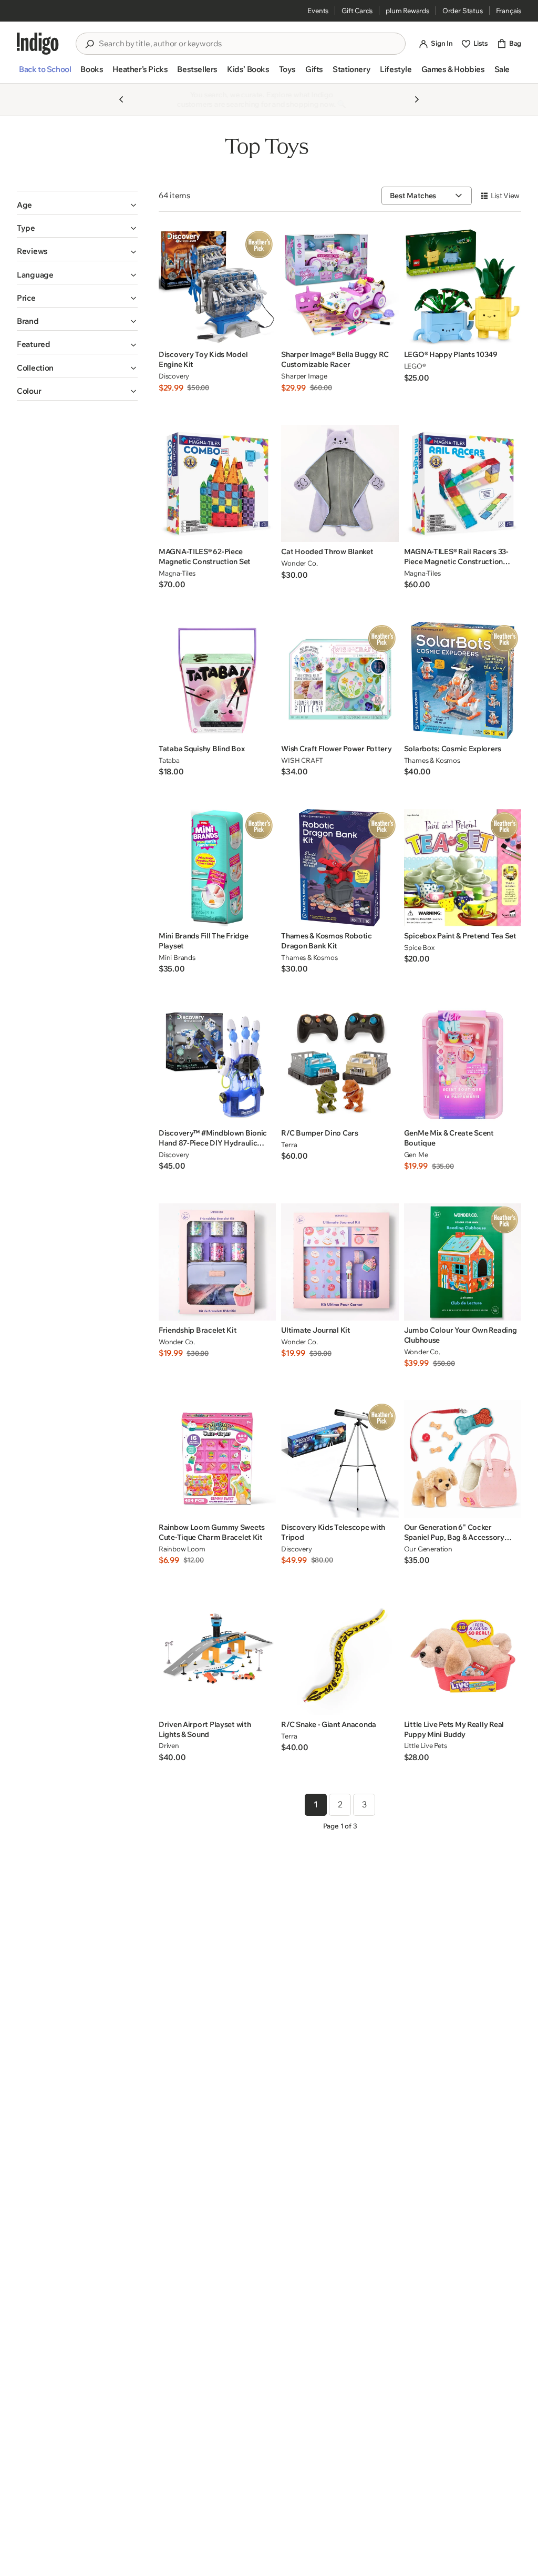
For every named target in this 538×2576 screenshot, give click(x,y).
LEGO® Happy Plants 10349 (451, 354)
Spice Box (419, 947)
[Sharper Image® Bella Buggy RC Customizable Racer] (340, 286)
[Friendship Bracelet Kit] (217, 1262)
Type (26, 228)
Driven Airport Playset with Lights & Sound (205, 1729)
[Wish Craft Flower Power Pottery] (340, 681)
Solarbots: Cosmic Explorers (453, 749)
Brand (28, 321)
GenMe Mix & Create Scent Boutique (449, 1138)
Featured (34, 344)
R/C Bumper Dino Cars (319, 1133)
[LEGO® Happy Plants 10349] (463, 286)
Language (35, 275)
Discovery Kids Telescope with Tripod (333, 1532)
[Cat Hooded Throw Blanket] (340, 483)
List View (505, 196)
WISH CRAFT (302, 760)
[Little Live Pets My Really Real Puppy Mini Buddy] (463, 1656)
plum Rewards (407, 11)
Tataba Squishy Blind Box (201, 749)
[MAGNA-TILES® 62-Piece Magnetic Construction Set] (217, 483)
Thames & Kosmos (432, 760)
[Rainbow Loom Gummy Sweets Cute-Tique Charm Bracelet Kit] (217, 1459)
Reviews (32, 251)
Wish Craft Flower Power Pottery (336, 749)
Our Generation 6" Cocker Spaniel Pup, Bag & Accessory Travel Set (454, 1532)
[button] (45, 74)
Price (26, 298)
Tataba (169, 760)
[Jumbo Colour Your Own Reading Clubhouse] (463, 1262)
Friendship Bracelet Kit (198, 1330)
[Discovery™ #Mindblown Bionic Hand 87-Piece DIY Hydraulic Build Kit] (217, 1065)
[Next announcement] (417, 99)
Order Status (463, 11)
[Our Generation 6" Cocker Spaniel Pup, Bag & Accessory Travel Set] (463, 1459)
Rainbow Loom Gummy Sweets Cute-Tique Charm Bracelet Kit (212, 1532)
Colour (29, 391)
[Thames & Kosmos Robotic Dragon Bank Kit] (340, 868)
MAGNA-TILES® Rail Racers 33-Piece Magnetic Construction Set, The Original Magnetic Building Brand (456, 557)
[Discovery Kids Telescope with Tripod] (340, 1459)
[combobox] (248, 44)
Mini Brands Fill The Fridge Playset (203, 941)
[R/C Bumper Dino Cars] (340, 1065)
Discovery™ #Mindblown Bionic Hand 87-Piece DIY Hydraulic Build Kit (213, 1138)
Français (509, 11)
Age (24, 205)
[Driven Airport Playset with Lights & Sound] (217, 1656)
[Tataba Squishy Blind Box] (217, 681)
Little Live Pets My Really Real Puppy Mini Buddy (454, 1729)
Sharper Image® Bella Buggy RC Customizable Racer (335, 359)
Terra (289, 1144)
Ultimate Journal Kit (315, 1330)
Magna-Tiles (177, 573)
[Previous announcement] (121, 99)
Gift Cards (357, 11)
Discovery (174, 376)
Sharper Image (304, 376)
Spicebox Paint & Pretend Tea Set (460, 936)
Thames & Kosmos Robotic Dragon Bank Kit (327, 941)
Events (318, 11)
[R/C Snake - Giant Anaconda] (340, 1656)
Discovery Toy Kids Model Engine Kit (203, 359)
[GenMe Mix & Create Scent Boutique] (463, 1065)
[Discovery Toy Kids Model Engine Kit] (217, 286)
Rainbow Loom (182, 1549)
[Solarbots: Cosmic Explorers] (463, 681)
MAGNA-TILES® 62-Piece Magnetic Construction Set (205, 556)
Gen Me (416, 1154)
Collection (35, 368)
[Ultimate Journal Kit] (340, 1262)
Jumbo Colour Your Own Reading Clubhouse (461, 1335)
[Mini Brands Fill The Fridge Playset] (217, 868)
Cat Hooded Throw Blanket (327, 551)
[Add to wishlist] (265, 334)
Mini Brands (177, 957)
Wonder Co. (299, 563)
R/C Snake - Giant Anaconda (329, 1724)
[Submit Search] (89, 44)
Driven (169, 1745)
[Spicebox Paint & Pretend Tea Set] (463, 868)
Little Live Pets (426, 1745)
